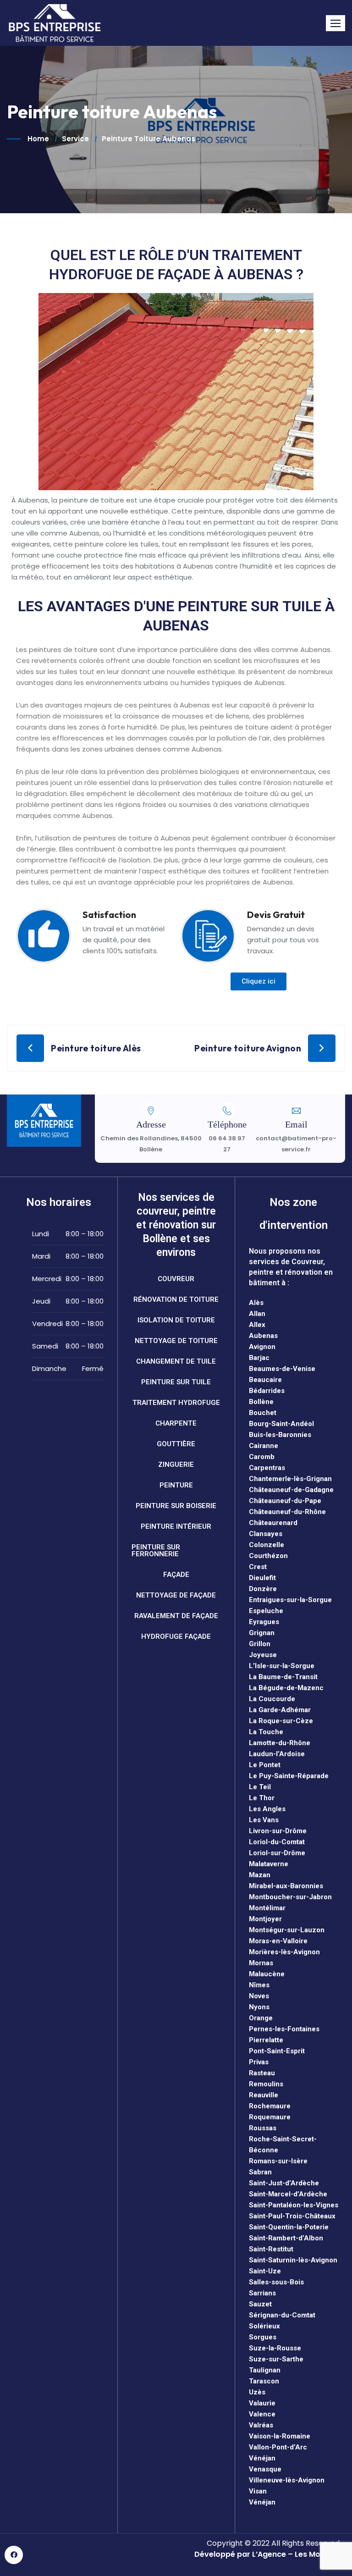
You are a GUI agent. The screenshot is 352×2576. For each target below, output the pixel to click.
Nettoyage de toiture (176, 1341)
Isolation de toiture (176, 1320)
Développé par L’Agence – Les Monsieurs (271, 2554)
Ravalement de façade (176, 1616)
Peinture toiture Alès (96, 1048)
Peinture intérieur (176, 1526)
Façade (176, 1575)
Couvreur (176, 1279)
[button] (335, 23)
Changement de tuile (176, 1361)
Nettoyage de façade (176, 1595)
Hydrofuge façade (176, 1636)
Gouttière (176, 1444)
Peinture (176, 1485)
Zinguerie (176, 1465)
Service (75, 139)
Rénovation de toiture (176, 1299)
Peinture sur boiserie (176, 1506)
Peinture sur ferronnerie (156, 1551)
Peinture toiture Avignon (248, 1048)
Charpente (176, 1423)
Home (38, 139)
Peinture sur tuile (176, 1382)
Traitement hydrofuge (176, 1403)
